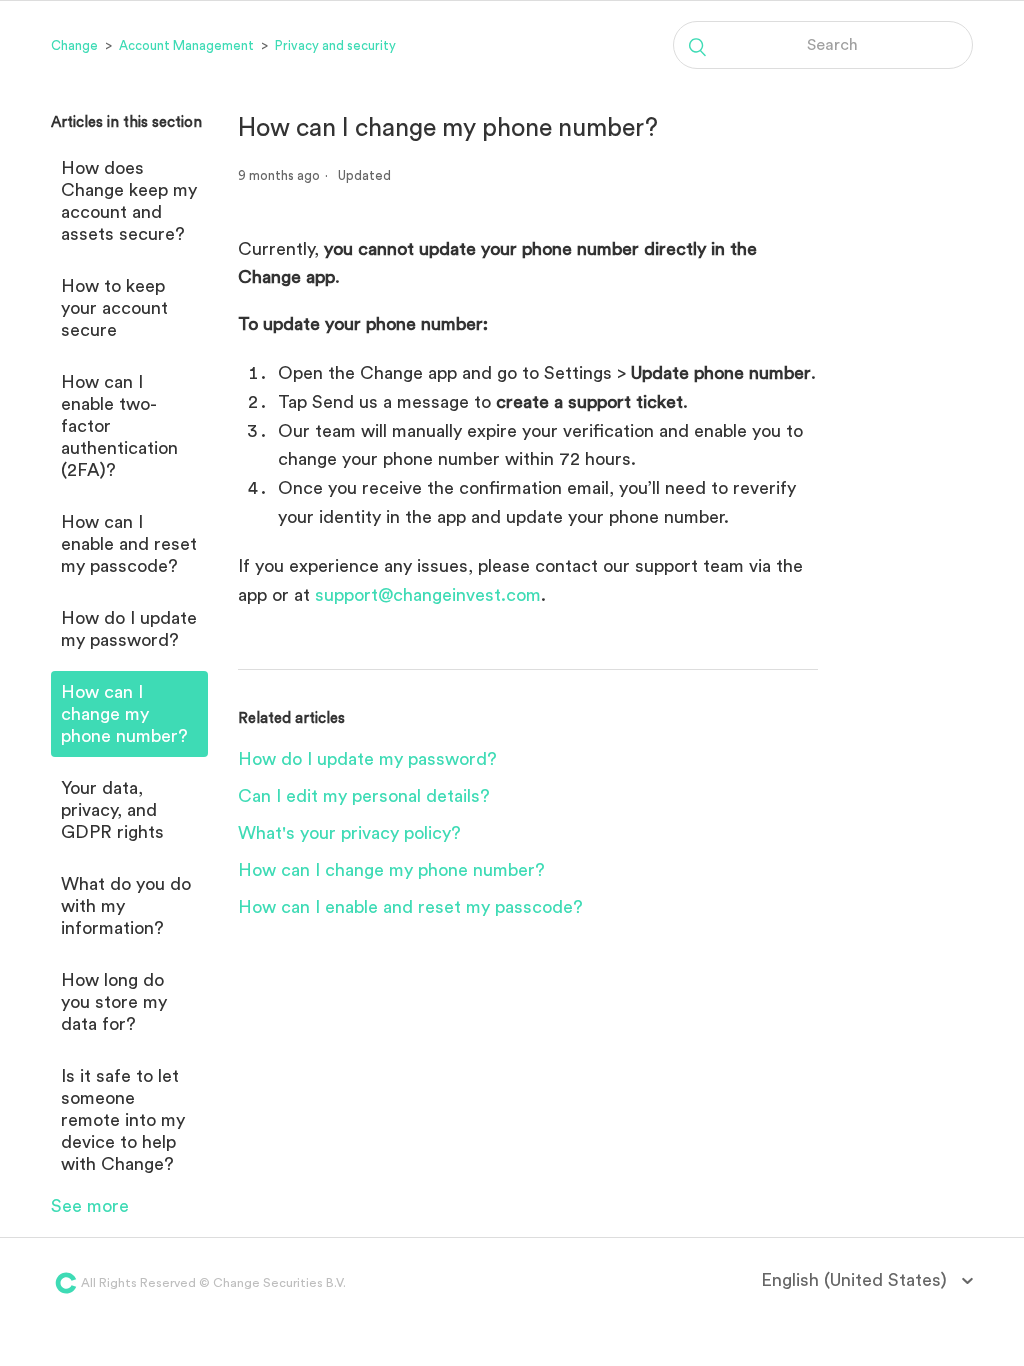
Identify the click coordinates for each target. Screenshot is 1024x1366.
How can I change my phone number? (124, 714)
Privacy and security (335, 45)
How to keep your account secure (114, 308)
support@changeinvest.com (428, 595)
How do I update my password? (129, 629)
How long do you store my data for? (114, 1002)
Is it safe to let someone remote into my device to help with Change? (123, 1120)
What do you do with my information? (126, 906)
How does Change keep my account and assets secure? (129, 201)
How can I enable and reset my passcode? (129, 544)
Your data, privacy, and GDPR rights (112, 810)
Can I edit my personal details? (364, 796)
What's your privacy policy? (349, 833)
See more (90, 1206)
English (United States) (856, 1280)
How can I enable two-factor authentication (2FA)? (119, 426)
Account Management (186, 45)
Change (74, 45)
